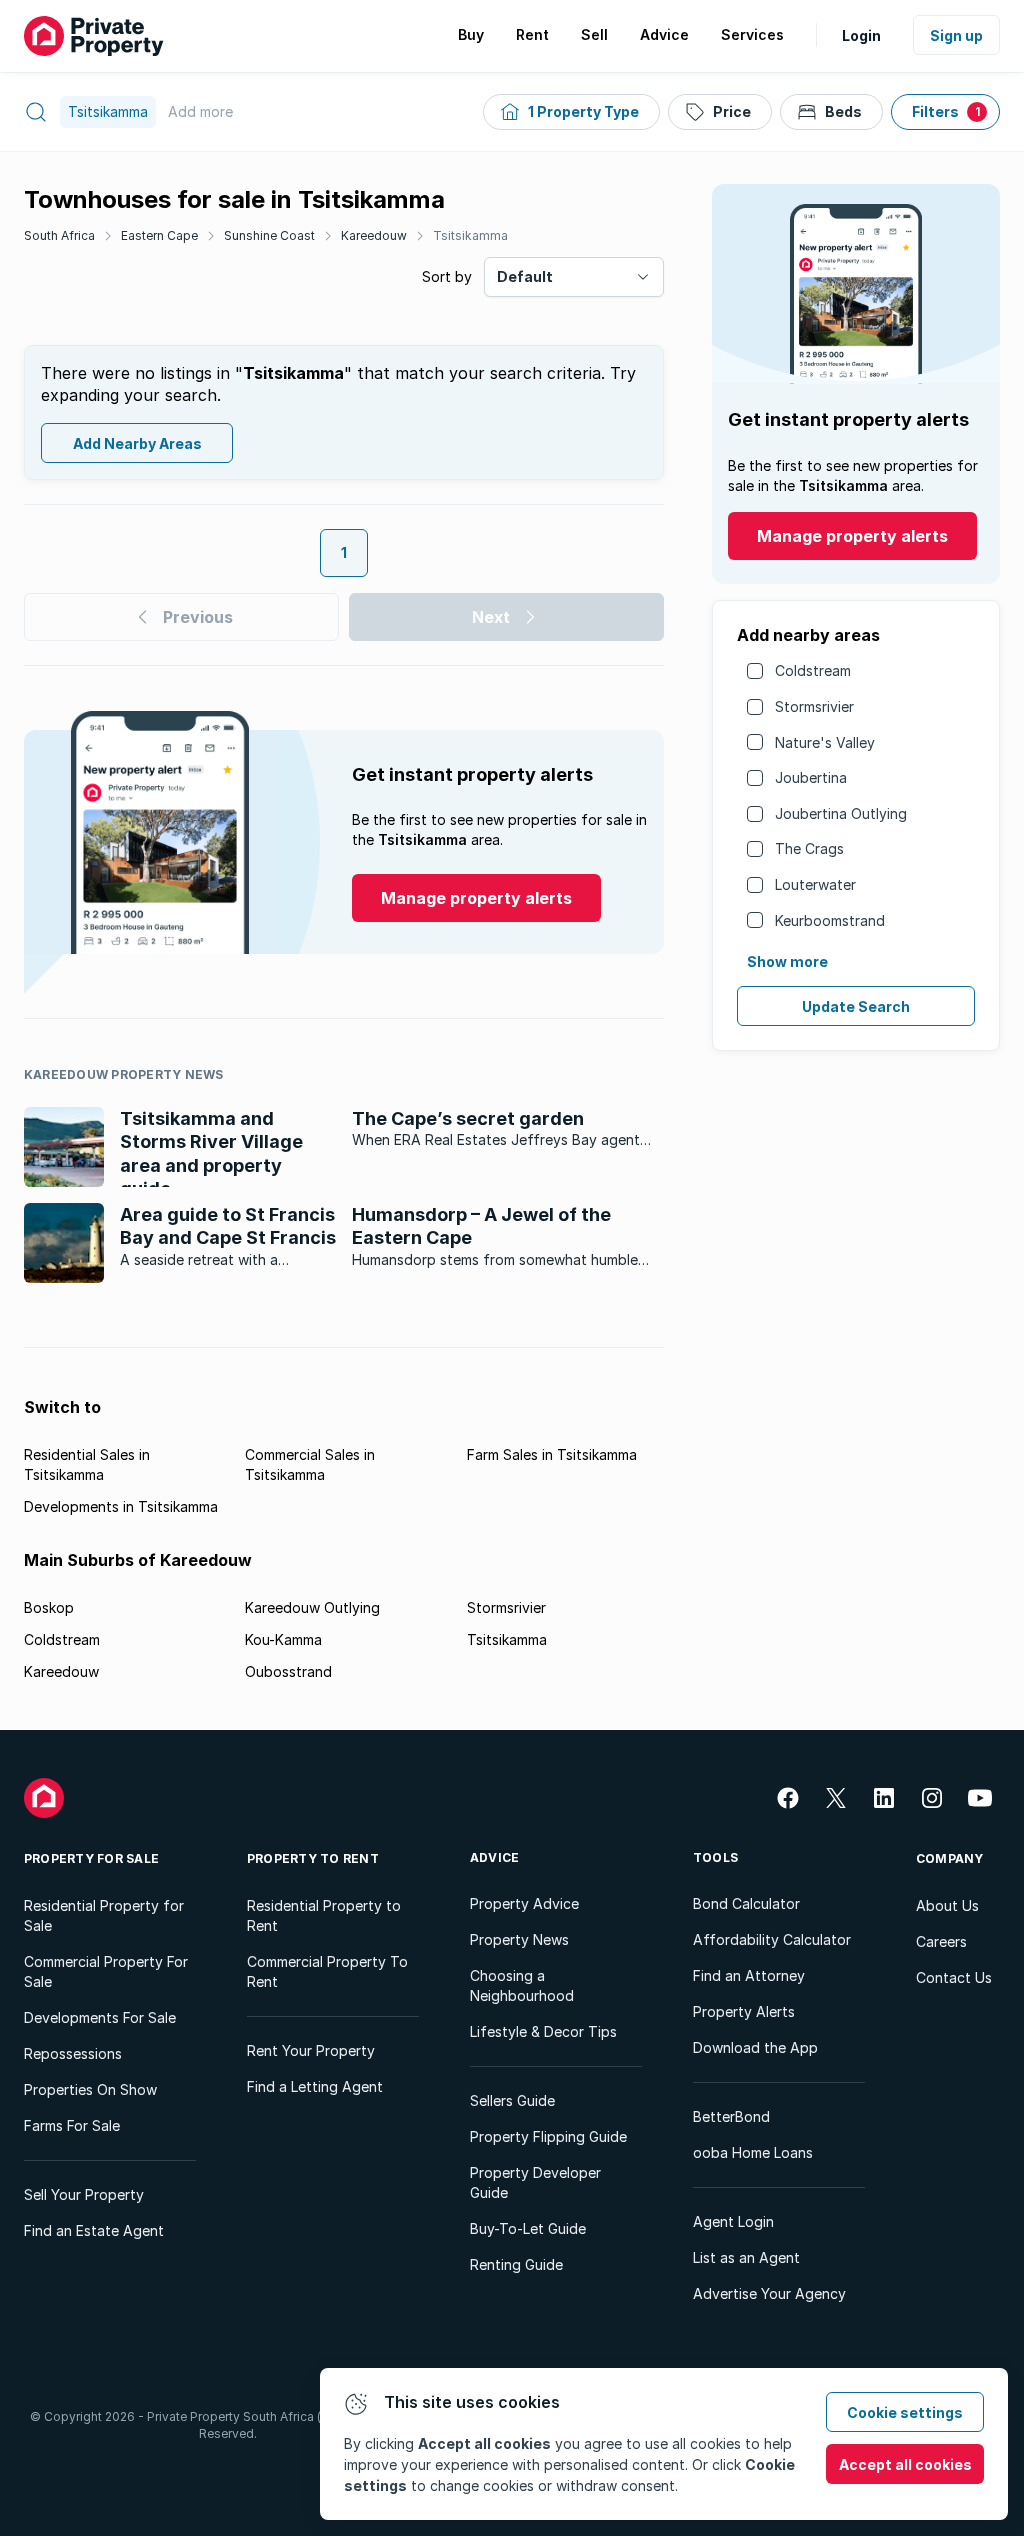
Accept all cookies (905, 2464)
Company (950, 1858)
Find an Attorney (749, 1975)
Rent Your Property (311, 2050)
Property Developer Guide (535, 2182)
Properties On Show (90, 2089)
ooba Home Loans (753, 2152)
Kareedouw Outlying (312, 1607)
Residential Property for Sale (104, 1915)
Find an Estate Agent (94, 2230)
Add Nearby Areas (137, 443)
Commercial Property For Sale (106, 1971)
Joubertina (811, 777)
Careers (941, 1941)
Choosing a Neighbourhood (522, 1985)
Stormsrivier (814, 706)
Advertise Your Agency (769, 2293)
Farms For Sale (72, 2125)
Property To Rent (313, 1858)
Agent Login (733, 2221)
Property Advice (524, 1903)
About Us (947, 1905)
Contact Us (954, 1977)
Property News (519, 1939)
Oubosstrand (288, 1671)
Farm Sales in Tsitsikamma (552, 1454)
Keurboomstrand (830, 920)
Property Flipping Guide (548, 2136)
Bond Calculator (746, 1903)
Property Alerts (744, 2011)
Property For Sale (91, 1858)
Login (861, 35)
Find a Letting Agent (315, 2086)
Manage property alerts (852, 536)
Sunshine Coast (269, 235)
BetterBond (731, 2116)
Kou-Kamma (283, 1639)
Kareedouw (374, 235)
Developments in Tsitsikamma (121, 1506)
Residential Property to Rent (324, 1915)
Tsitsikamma (470, 235)
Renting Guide (516, 2264)
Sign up (956, 35)
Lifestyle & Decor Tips (543, 2031)
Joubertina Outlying (841, 813)
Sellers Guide (512, 2100)
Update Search (856, 1006)
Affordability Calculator (772, 1939)
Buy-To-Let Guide (528, 2228)
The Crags (809, 848)
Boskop (49, 1607)
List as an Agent (746, 2257)
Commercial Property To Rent (327, 1971)
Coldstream (813, 670)
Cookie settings (905, 2412)
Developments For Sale (100, 2017)
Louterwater (815, 884)
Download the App (755, 2047)
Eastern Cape (159, 235)
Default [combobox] (525, 276)
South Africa (59, 235)
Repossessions (73, 2053)
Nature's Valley (825, 742)
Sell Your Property (84, 2194)
